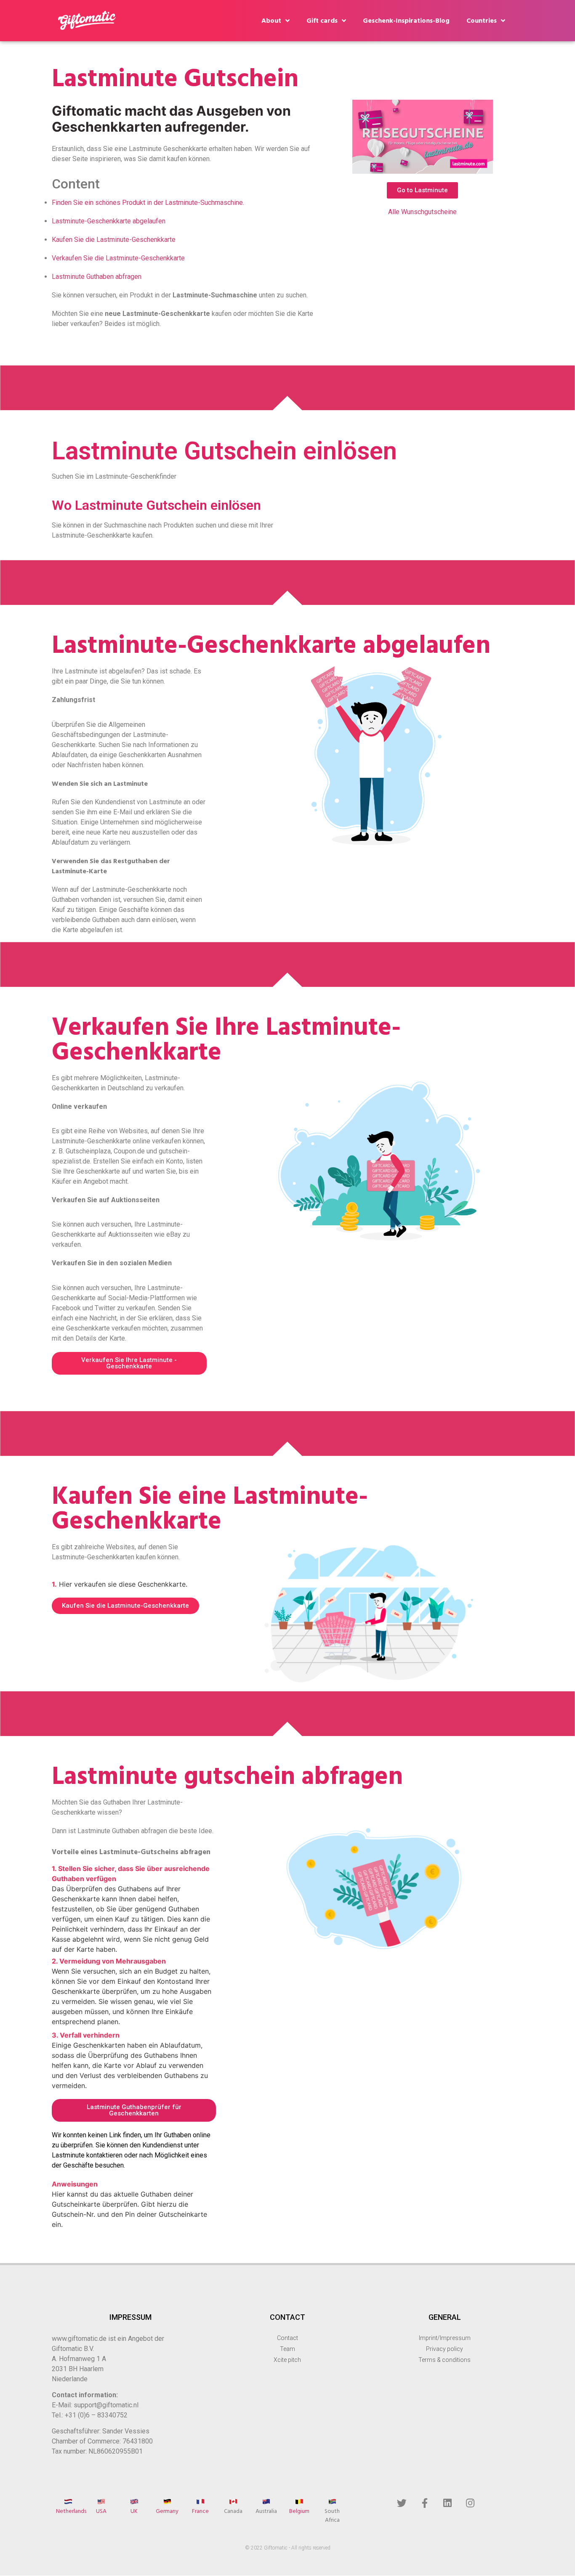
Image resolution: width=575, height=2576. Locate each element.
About (271, 21)
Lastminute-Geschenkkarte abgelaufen (109, 221)
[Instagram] (470, 2503)
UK (134, 2511)
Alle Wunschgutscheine (422, 212)
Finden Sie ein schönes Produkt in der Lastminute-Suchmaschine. (148, 203)
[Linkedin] (447, 2503)
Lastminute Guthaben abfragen (97, 277)
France (200, 2511)
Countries (482, 21)
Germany (167, 2511)
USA (101, 2511)
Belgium (299, 2511)
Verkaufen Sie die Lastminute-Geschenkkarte (118, 258)
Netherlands (71, 2511)
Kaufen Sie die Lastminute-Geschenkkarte (114, 240)
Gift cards (322, 21)
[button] (422, 190)
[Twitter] (402, 2503)
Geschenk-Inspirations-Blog (406, 21)
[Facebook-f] (425, 2503)
